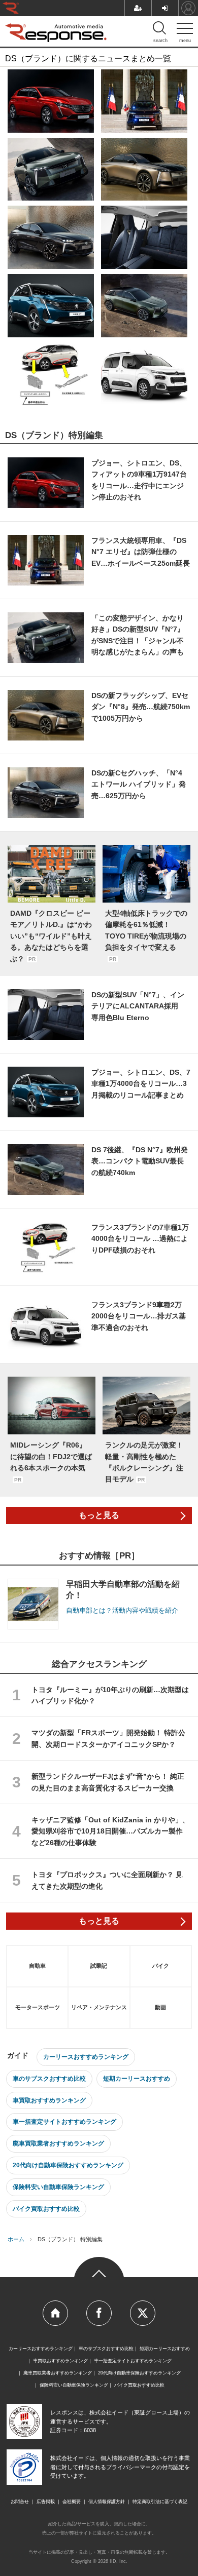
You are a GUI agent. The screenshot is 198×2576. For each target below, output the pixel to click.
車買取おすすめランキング (49, 2100)
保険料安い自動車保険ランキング (58, 2187)
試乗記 (99, 1966)
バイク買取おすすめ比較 (46, 2209)
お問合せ (20, 2502)
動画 (160, 2007)
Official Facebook (99, 2313)
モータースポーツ (38, 2007)
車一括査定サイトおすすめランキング (64, 2122)
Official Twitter (143, 2313)
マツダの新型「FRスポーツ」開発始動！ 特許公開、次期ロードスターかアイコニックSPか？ (108, 1738)
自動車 (37, 1966)
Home (55, 2313)
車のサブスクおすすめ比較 (49, 2079)
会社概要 (72, 2502)
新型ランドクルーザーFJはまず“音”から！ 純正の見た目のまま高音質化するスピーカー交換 (108, 1782)
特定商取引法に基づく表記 (160, 2502)
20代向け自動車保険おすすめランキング (68, 2165)
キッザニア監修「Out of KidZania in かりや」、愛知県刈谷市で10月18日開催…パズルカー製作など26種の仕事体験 (110, 1831)
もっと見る (99, 1515)
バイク (161, 1966)
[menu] (185, 30)
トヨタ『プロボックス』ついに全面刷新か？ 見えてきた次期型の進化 (107, 1880)
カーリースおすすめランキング (86, 2057)
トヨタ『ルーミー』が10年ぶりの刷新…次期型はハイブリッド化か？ (110, 1695)
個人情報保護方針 (107, 2502)
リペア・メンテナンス (99, 2007)
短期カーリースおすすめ (137, 2079)
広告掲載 (46, 2502)
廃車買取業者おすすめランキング (58, 2143)
